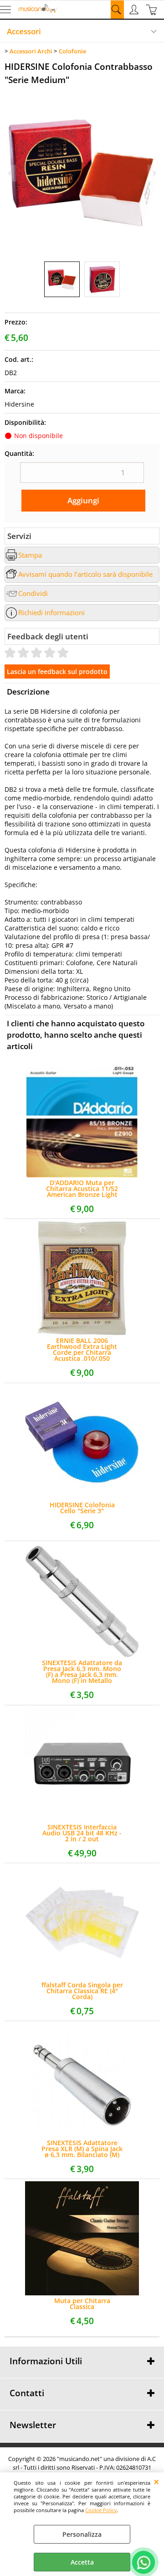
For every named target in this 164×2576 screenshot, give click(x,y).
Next (154, 173)
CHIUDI (156, 2482)
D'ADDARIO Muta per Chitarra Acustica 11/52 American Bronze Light (82, 1189)
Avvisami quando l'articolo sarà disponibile (85, 574)
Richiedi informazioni (51, 613)
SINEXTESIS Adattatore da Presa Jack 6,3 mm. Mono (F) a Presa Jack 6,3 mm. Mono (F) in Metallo (82, 1672)
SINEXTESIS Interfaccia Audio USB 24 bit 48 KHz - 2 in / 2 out (82, 1833)
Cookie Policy (101, 2510)
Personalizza (82, 2534)
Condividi (33, 593)
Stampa (30, 555)
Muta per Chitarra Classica (82, 2304)
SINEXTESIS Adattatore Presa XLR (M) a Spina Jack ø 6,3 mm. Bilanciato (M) (82, 2149)
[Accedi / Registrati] (135, 10)
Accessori (24, 31)
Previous (10, 173)
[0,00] (153, 10)
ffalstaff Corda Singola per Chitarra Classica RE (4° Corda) (82, 1991)
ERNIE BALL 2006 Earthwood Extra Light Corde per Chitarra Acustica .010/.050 (82, 1349)
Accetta (82, 2562)
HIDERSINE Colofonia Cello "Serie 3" (82, 1508)
